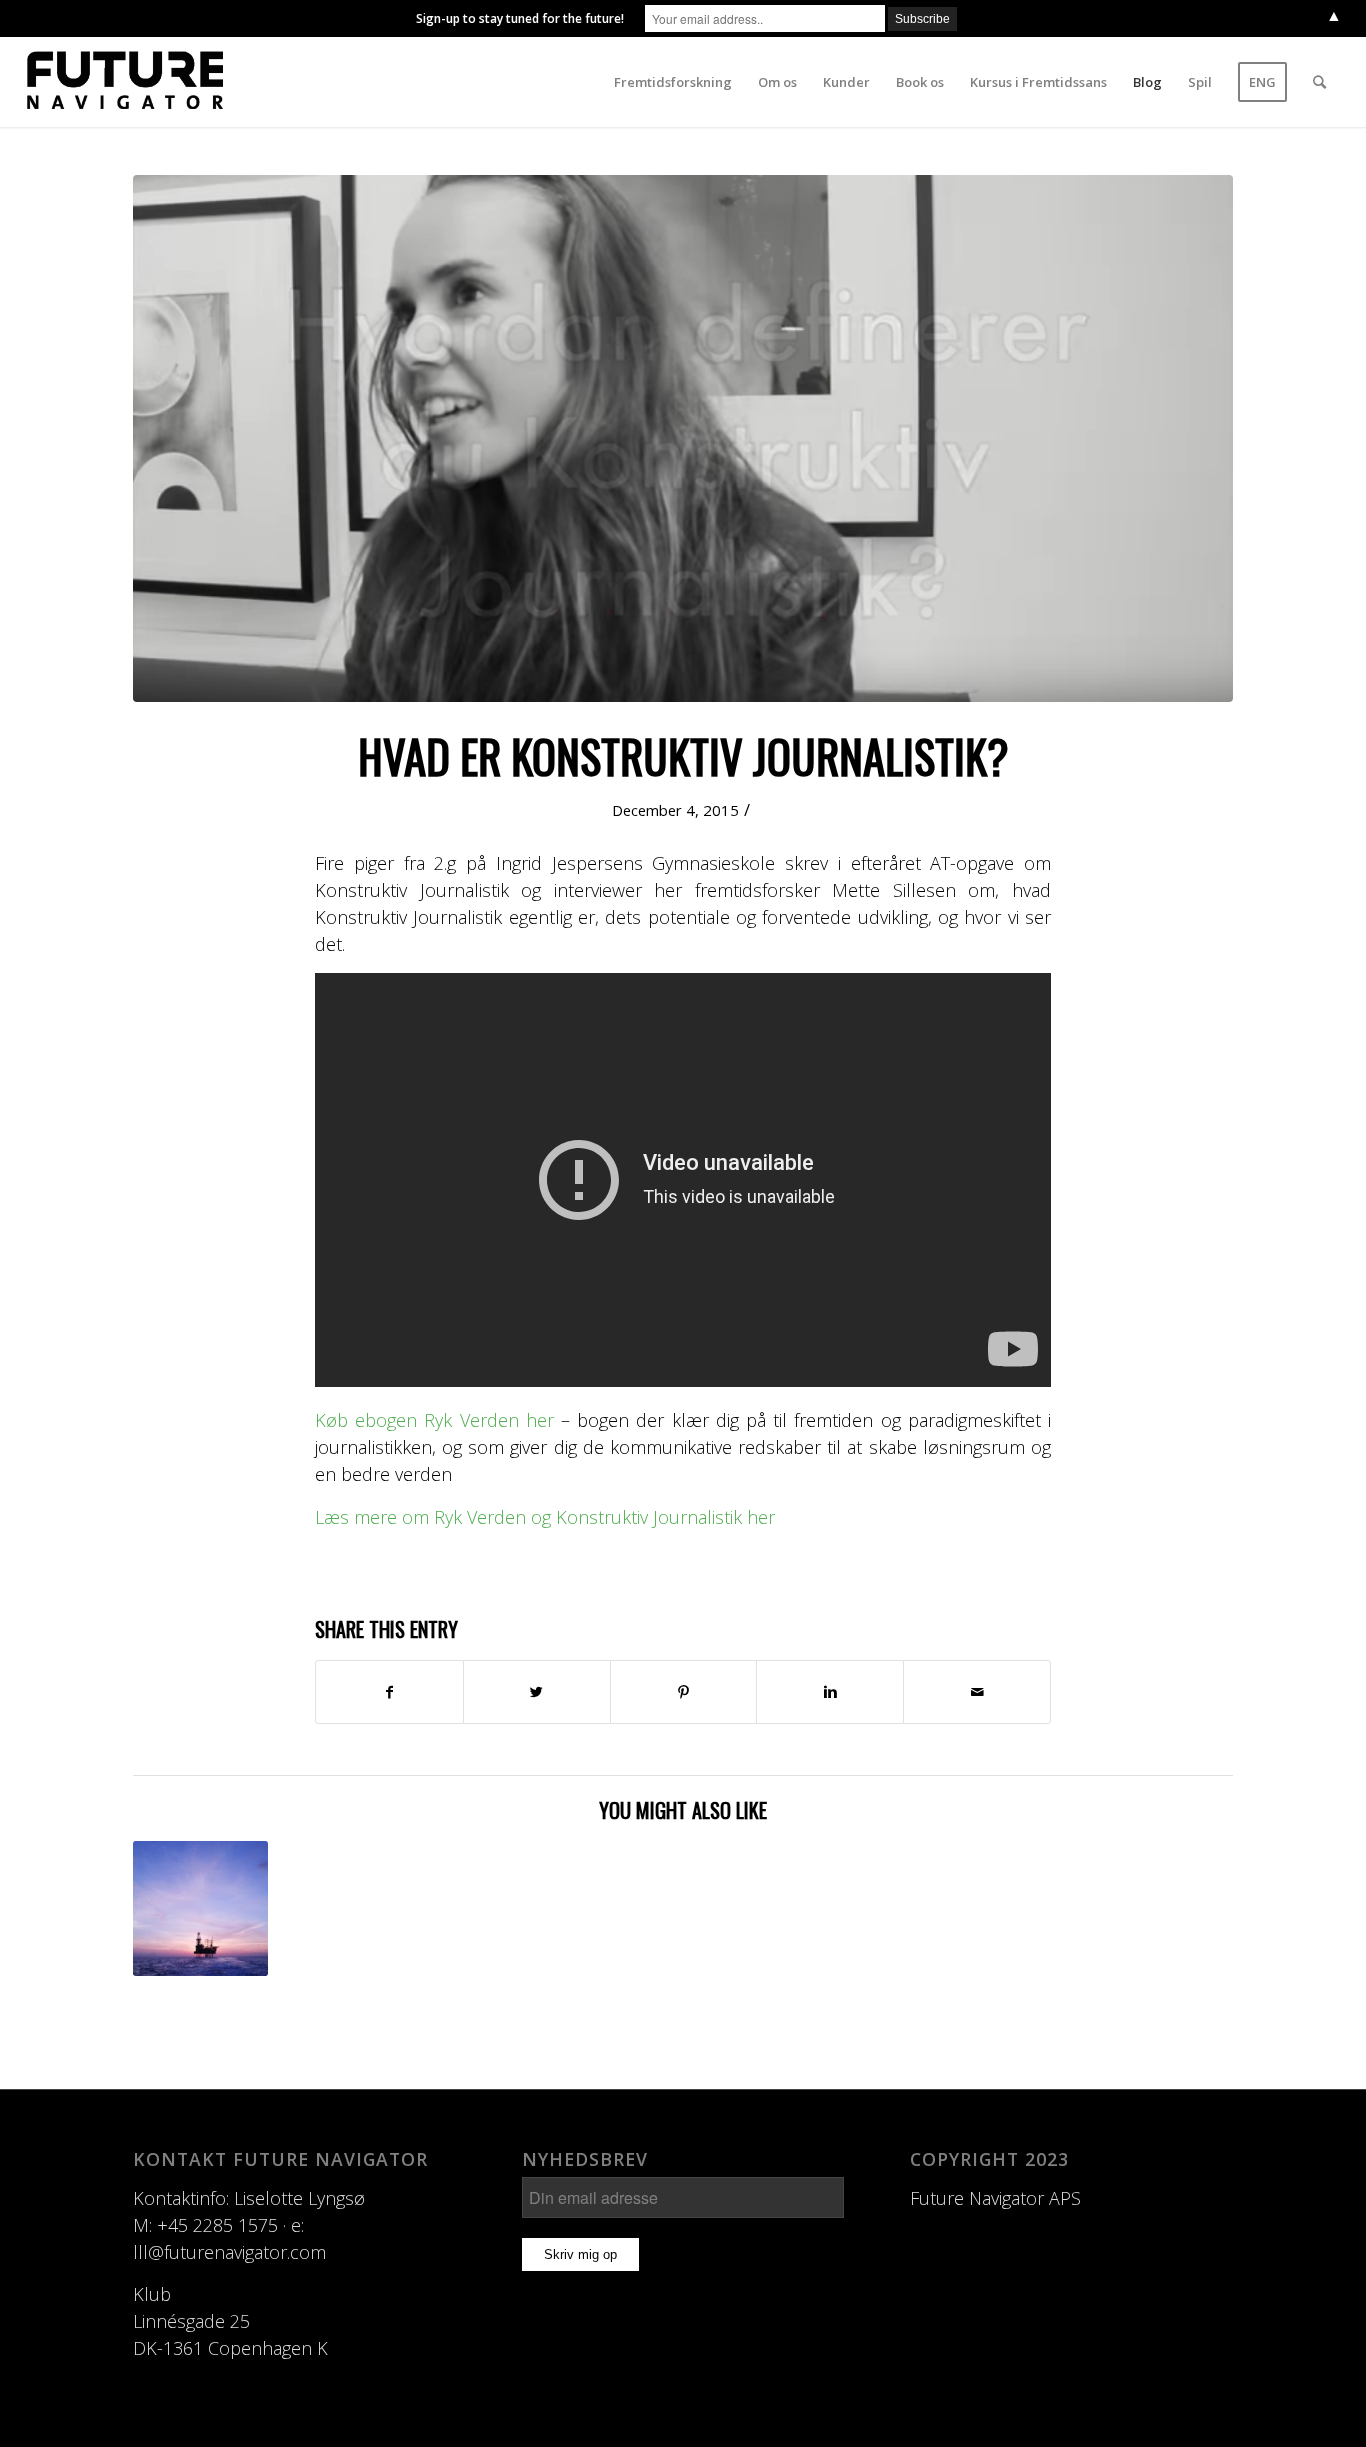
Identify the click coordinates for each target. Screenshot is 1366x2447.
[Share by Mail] (977, 1692)
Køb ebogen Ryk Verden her (434, 1420)
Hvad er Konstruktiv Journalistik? (683, 755)
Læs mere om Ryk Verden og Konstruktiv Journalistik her (545, 1517)
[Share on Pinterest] (684, 1692)
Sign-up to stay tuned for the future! (520, 18)
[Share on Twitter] (537, 1692)
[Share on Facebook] (389, 1692)
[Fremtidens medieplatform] (200, 1908)
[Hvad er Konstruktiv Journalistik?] (683, 438)
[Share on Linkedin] (830, 1692)
